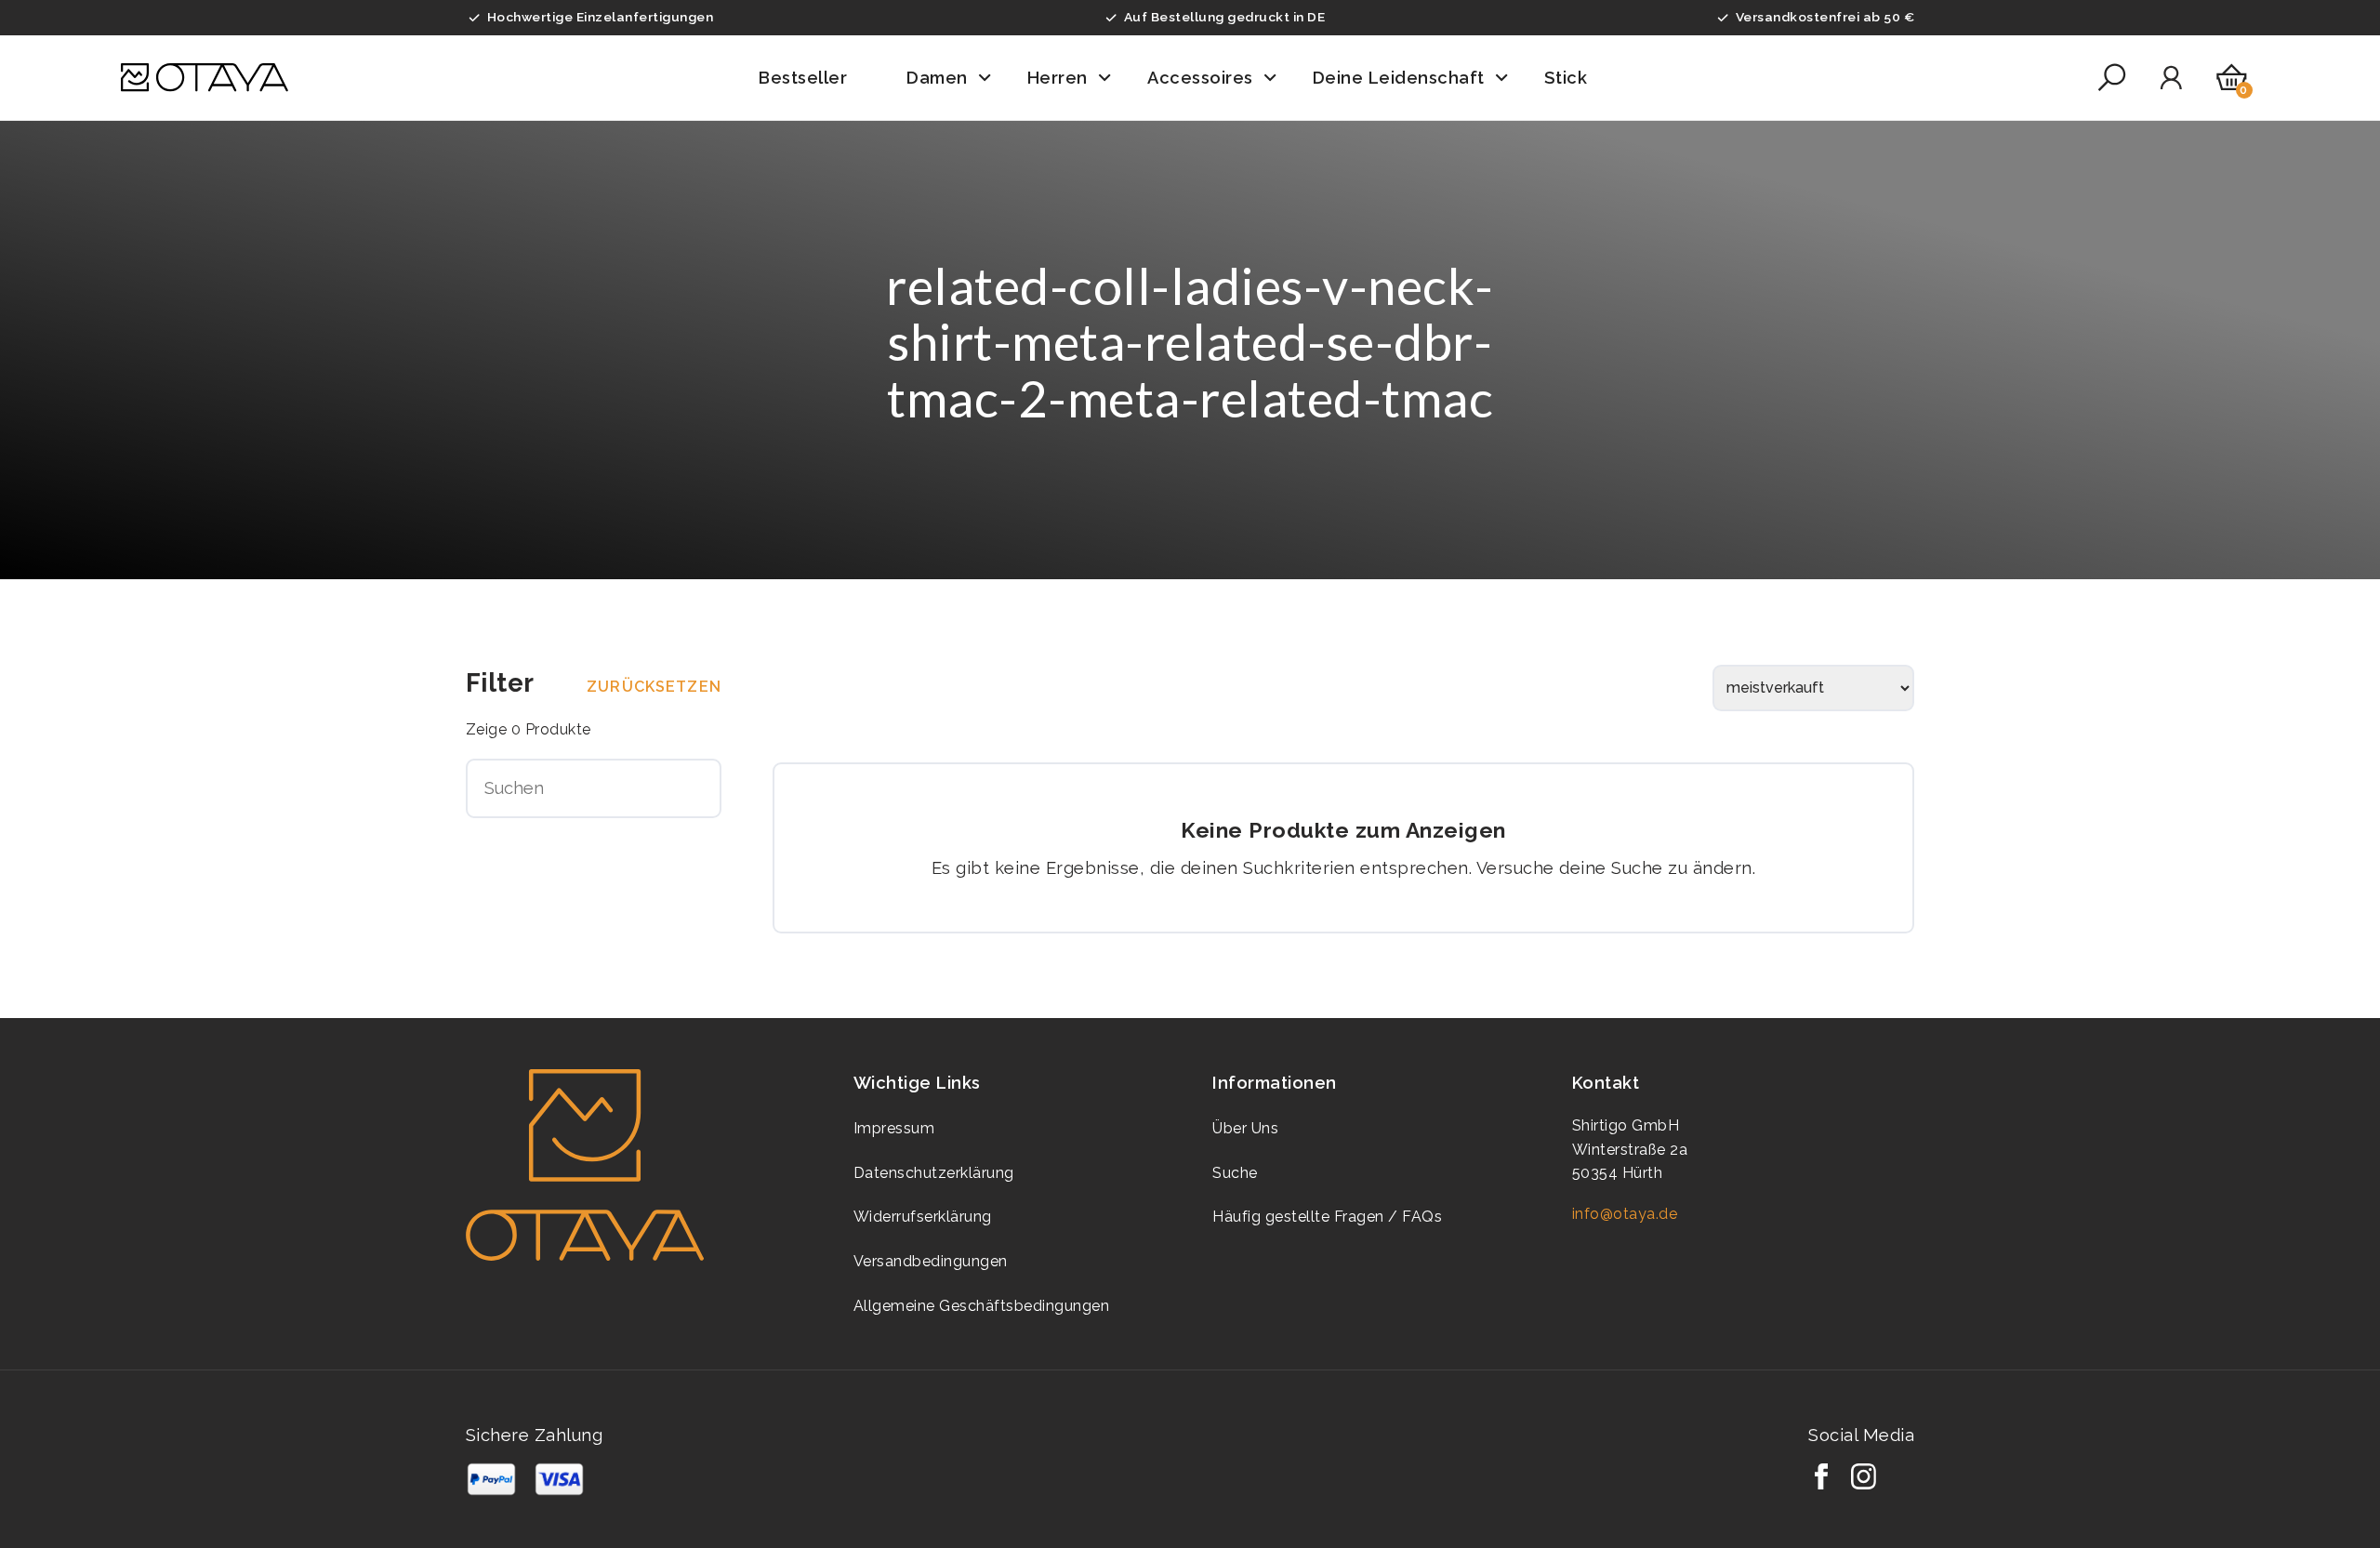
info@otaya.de (1625, 1214)
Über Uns (1245, 1128)
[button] (816, 78)
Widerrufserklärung (923, 1217)
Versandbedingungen (931, 1261)
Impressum (894, 1128)
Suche (1235, 1173)
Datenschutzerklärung (934, 1173)
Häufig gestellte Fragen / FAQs (1327, 1217)
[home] (204, 78)
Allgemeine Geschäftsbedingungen (982, 1306)
